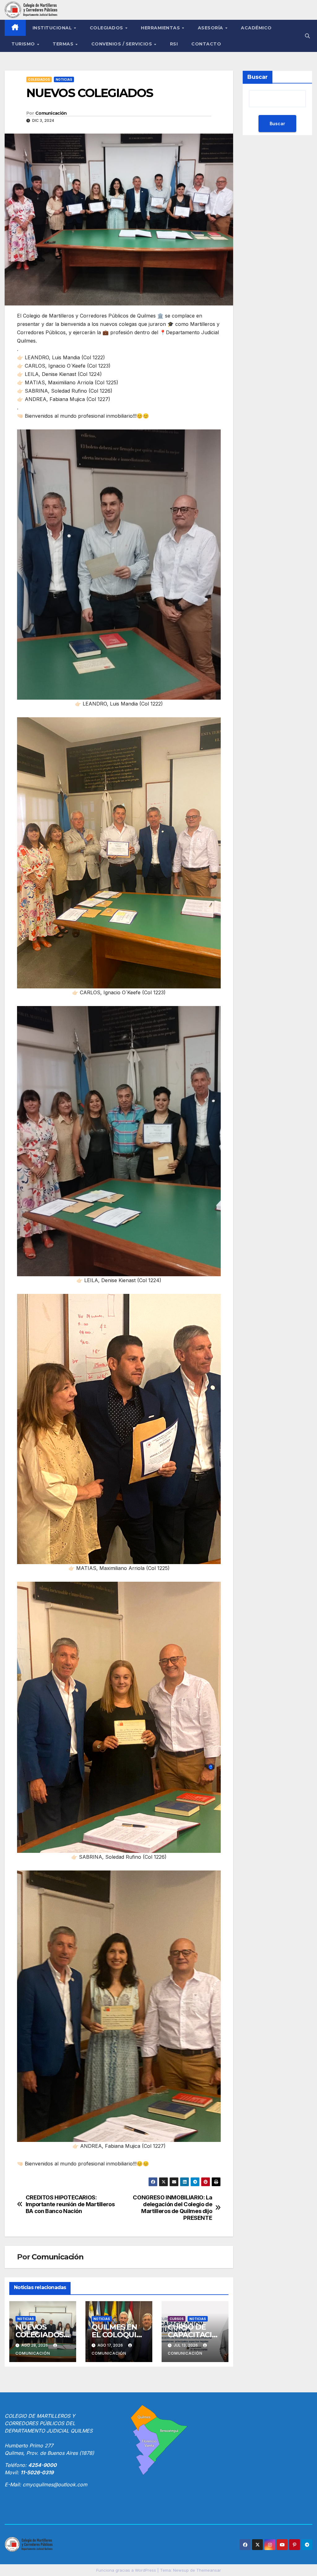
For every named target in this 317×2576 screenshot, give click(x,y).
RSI (174, 44)
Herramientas (161, 28)
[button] (307, 36)
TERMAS (64, 44)
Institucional (53, 28)
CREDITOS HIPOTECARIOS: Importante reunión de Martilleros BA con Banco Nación (70, 2204)
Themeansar (209, 2570)
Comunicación (51, 113)
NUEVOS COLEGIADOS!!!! (42, 2335)
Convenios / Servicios (122, 44)
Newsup (181, 2570)
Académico (256, 28)
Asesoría (211, 28)
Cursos (177, 2319)
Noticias (64, 79)
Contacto (206, 44)
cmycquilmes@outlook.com (55, 2484)
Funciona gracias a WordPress (127, 2570)
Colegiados (107, 28)
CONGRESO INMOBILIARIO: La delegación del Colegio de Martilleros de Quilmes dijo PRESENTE (172, 2208)
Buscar (258, 77)
